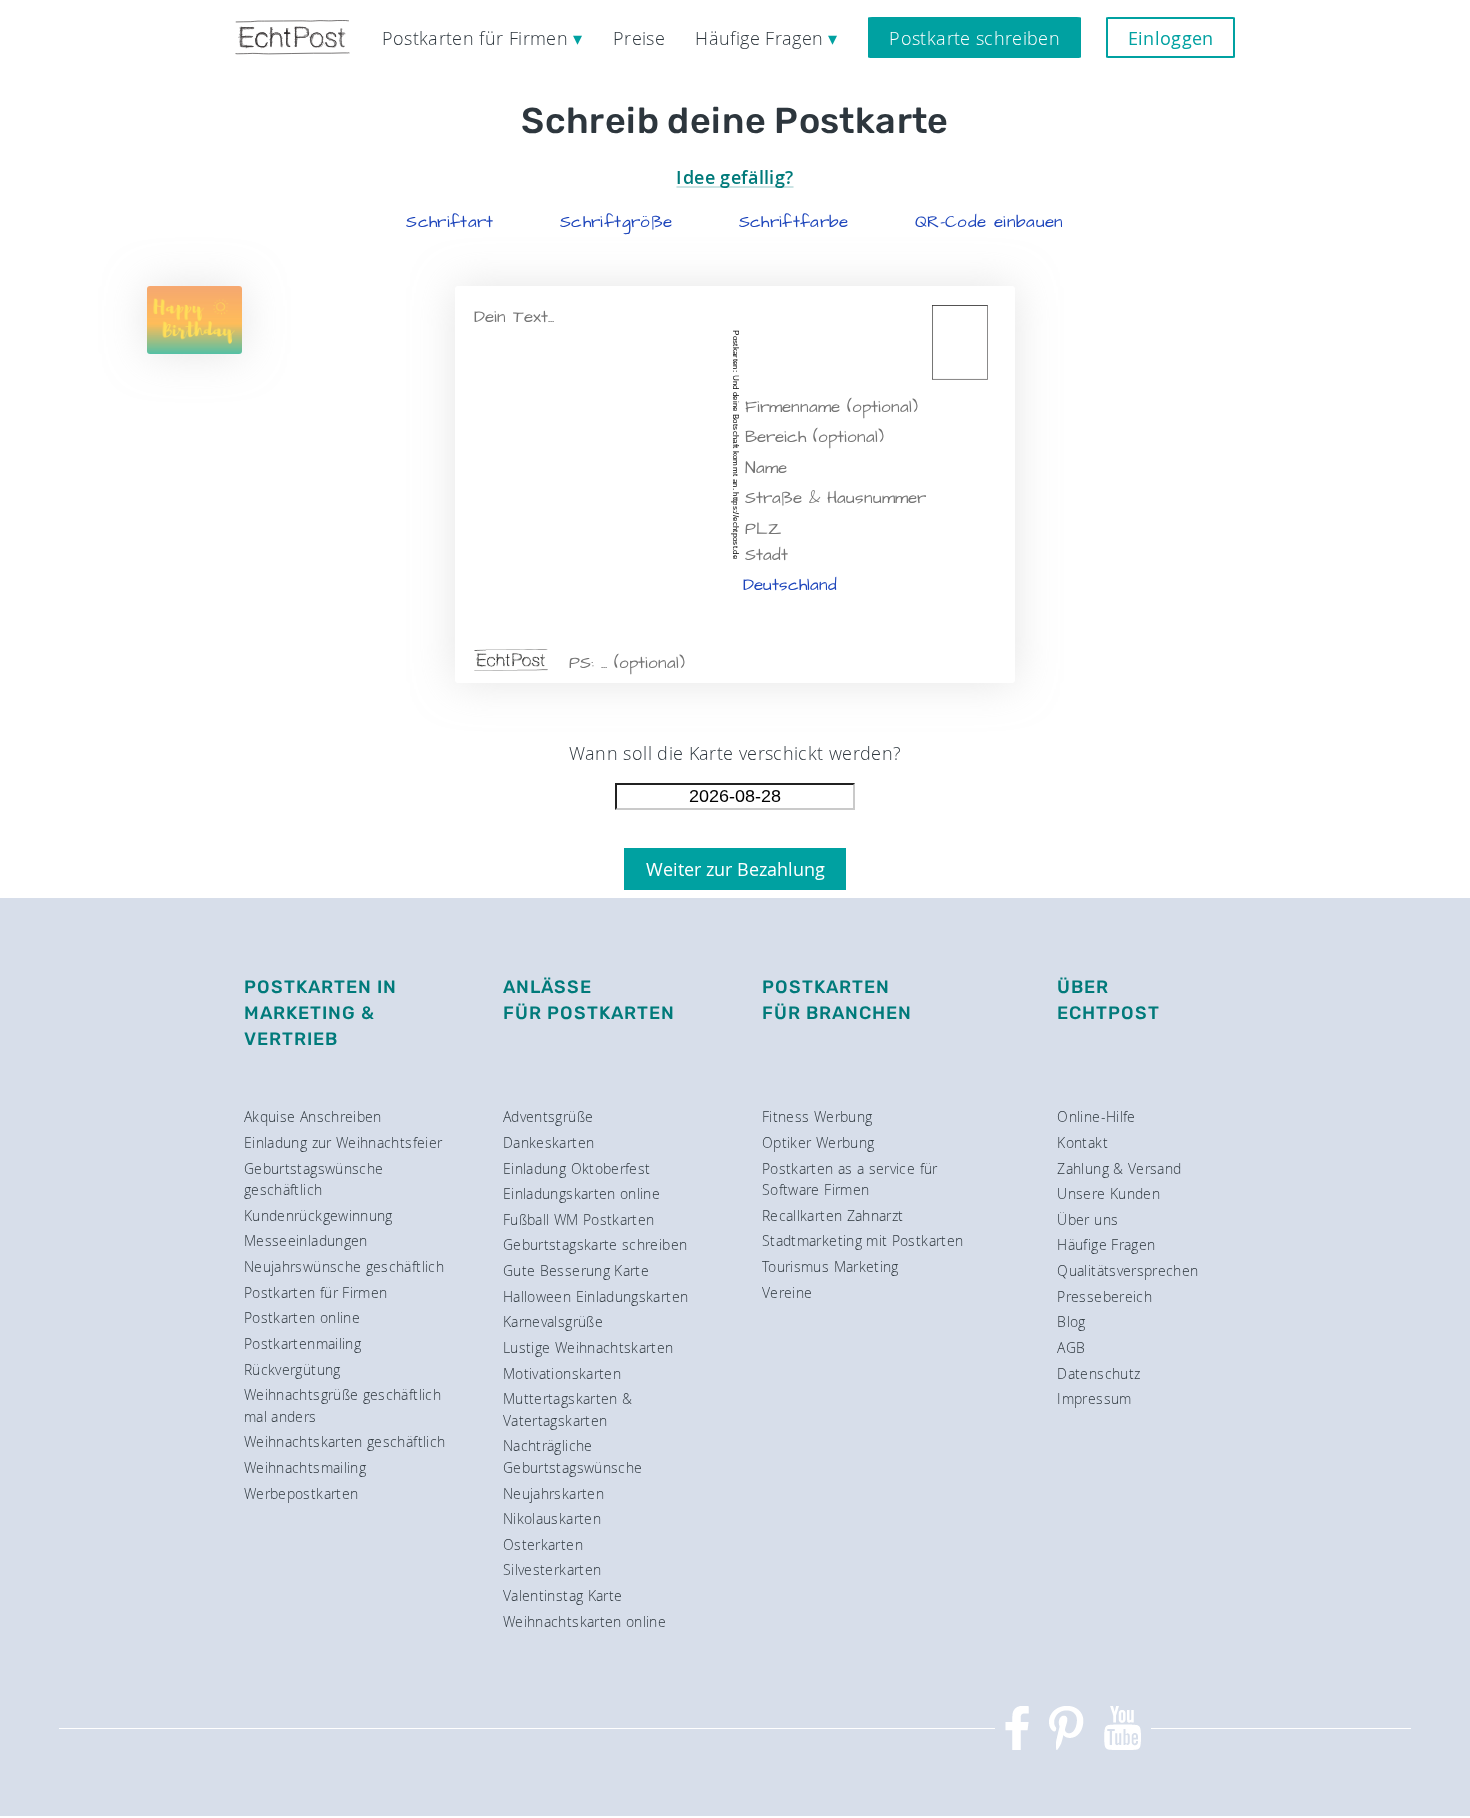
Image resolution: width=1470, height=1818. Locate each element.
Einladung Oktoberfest (577, 1168)
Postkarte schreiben (974, 38)
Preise (639, 38)
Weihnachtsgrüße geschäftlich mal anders (342, 1405)
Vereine (787, 1292)
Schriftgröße (616, 222)
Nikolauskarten (552, 1518)
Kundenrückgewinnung (318, 1215)
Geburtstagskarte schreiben (595, 1244)
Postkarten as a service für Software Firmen (850, 1179)
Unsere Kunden (1108, 1193)
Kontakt (1082, 1142)
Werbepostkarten (301, 1493)
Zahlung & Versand (1119, 1168)
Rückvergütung (292, 1369)
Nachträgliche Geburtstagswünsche (572, 1456)
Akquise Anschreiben (313, 1116)
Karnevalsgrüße (553, 1321)
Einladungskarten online (581, 1193)
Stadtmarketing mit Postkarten (862, 1240)
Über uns (1087, 1219)
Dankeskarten (548, 1142)
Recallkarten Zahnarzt (833, 1215)
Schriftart (450, 222)
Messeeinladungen (306, 1240)
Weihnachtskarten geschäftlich (344, 1441)
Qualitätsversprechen (1127, 1270)
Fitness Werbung (817, 1116)
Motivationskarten (562, 1373)
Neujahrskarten (553, 1493)
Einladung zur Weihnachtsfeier (343, 1142)
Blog (1071, 1321)
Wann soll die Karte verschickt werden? (735, 753)
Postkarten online (302, 1317)
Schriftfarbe (794, 222)
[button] (450, 222)
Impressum (1094, 1398)
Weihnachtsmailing (305, 1467)
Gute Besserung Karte (576, 1270)
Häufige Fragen (1106, 1244)
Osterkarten (543, 1544)
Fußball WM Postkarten (579, 1219)
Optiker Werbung (818, 1142)
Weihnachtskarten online (584, 1621)
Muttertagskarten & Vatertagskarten (567, 1409)
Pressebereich (1104, 1296)
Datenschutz (1098, 1373)
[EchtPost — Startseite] (292, 37)
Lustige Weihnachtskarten (588, 1347)
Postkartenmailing (302, 1343)
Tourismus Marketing (830, 1266)
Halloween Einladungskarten (595, 1296)
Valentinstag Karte (562, 1595)
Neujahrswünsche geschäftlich (344, 1266)
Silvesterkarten (552, 1569)
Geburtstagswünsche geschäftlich (313, 1179)
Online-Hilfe (1096, 1116)
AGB (1071, 1347)
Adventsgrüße (548, 1116)
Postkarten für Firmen (316, 1292)
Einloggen (1171, 38)
